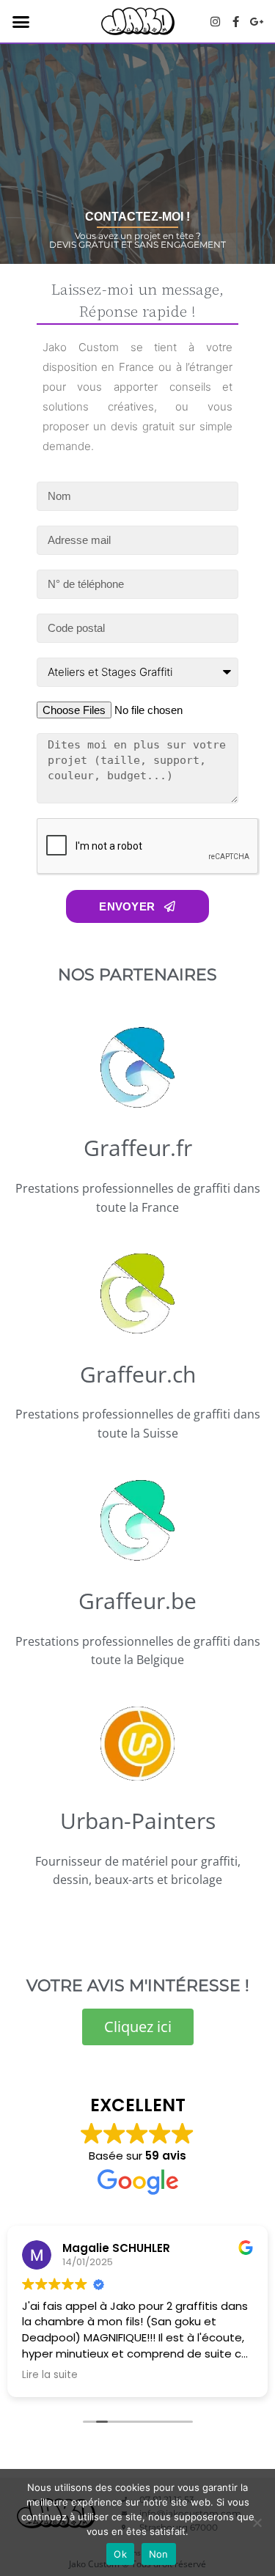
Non (159, 2554)
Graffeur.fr (138, 1148)
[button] (21, 21)
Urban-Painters (138, 1821)
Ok (120, 2554)
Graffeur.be (137, 1601)
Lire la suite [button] (50, 2375)
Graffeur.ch (138, 1374)
